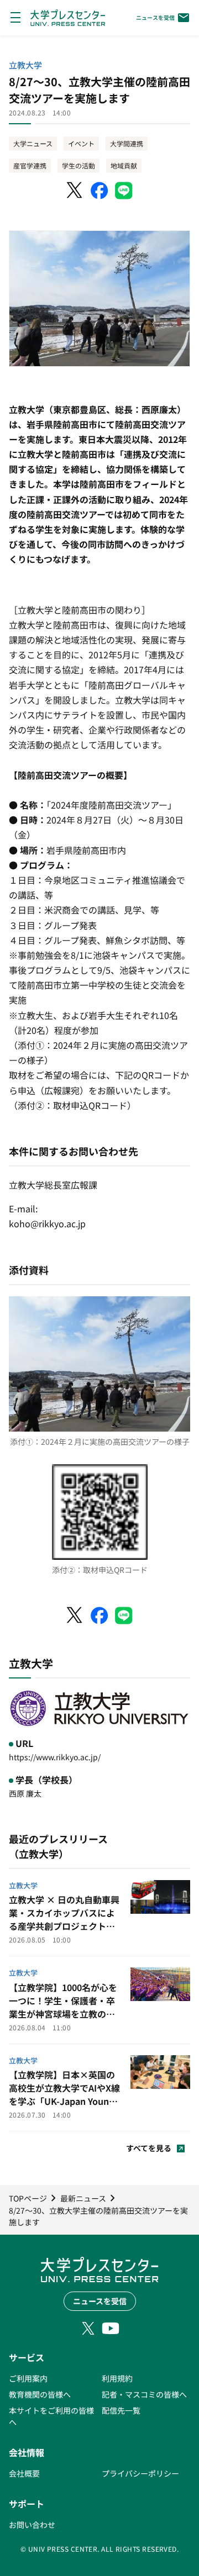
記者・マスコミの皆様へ (144, 2394)
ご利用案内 (28, 2378)
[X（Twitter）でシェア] (75, 191)
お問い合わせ (32, 2525)
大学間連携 (127, 143)
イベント (81, 143)
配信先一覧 (121, 2410)
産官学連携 (30, 165)
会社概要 (24, 2473)
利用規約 (117, 2378)
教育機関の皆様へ (40, 2394)
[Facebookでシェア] (99, 191)
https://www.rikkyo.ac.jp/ (55, 1757)
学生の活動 (78, 165)
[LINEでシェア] (124, 191)
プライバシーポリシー (140, 2473)
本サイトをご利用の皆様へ (51, 2416)
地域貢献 (124, 165)
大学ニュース (33, 143)
